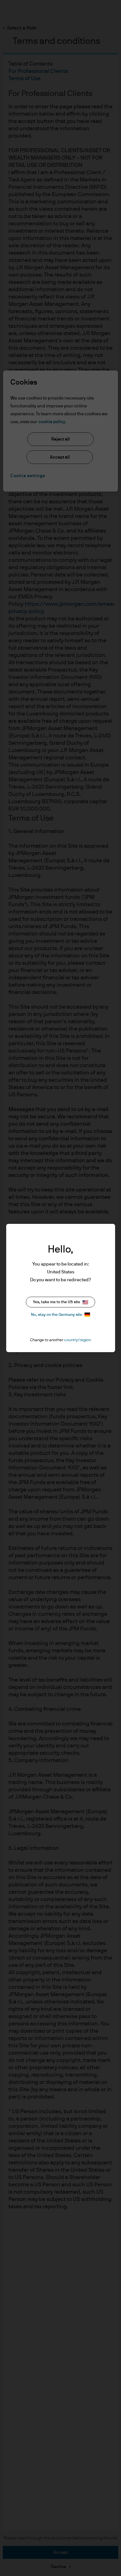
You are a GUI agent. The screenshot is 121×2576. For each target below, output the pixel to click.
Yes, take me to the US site (57, 1302)
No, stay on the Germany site (57, 1315)
